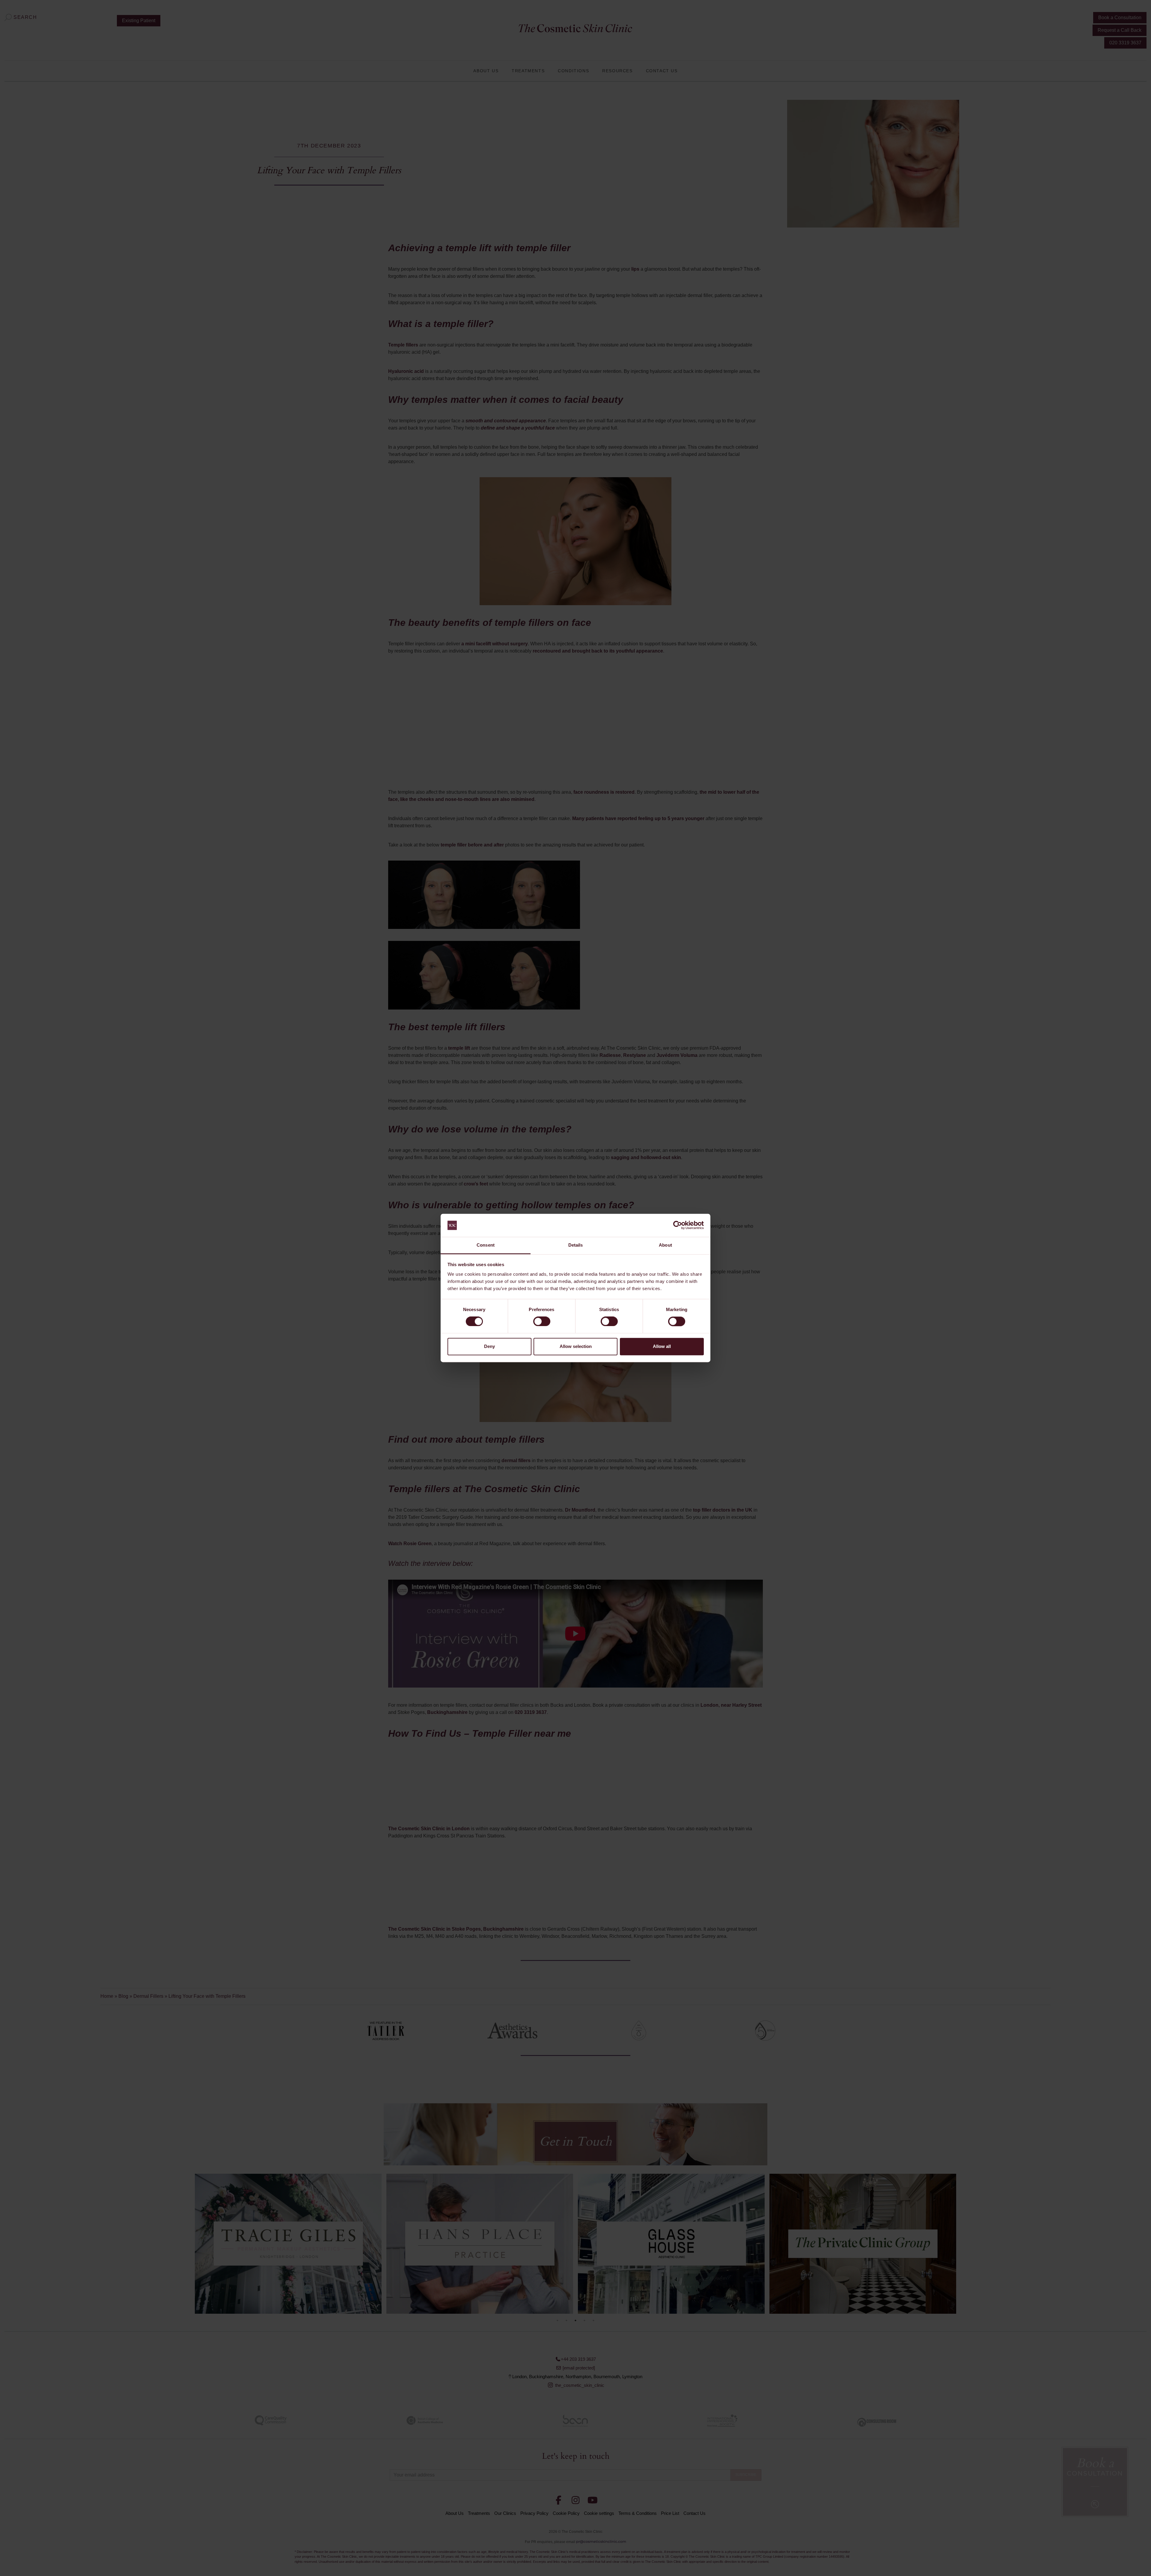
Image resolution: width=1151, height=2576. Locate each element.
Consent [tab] (486, 1245)
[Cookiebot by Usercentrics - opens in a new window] (678, 1225)
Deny (489, 1346)
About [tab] (665, 1245)
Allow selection (576, 1346)
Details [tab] (576, 1245)
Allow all (662, 1346)
